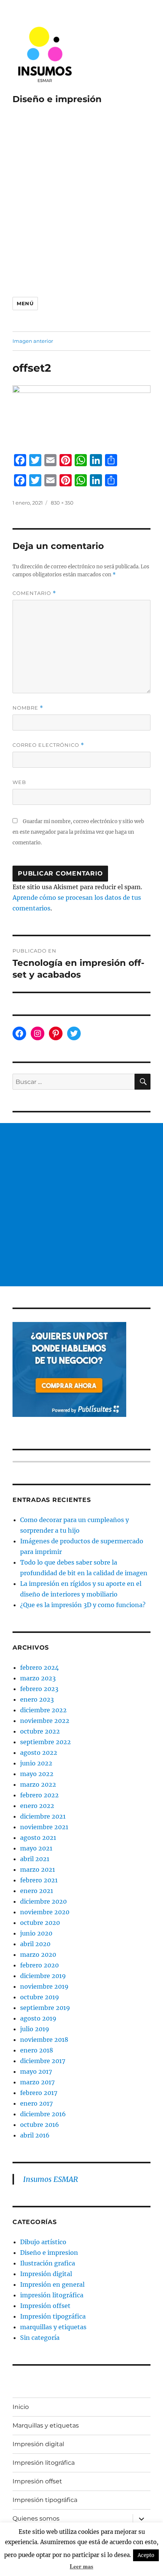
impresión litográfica (52, 2295)
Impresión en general (52, 2284)
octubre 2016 (40, 2125)
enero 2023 (37, 1699)
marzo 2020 (38, 1954)
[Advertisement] (81, 199)
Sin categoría (40, 2338)
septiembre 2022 (45, 1742)
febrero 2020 (39, 1965)
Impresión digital (46, 2274)
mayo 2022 (37, 1774)
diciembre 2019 (43, 1976)
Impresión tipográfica (53, 2316)
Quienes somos (36, 2518)
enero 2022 (37, 1806)
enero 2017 (36, 2103)
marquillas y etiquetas (53, 2327)
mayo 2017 (36, 2071)
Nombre (28, 708)
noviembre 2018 (44, 2040)
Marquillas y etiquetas (46, 2425)
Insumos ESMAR (51, 2179)
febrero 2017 (39, 2093)
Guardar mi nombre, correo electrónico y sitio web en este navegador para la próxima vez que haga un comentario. (78, 832)
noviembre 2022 (45, 1721)
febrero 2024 (39, 1667)
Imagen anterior (33, 341)
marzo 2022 (38, 1784)
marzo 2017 (37, 2082)
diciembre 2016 (43, 2114)
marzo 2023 (38, 1678)
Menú (25, 303)
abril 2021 (35, 1859)
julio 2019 (35, 2029)
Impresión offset (45, 2306)
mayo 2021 (36, 1848)
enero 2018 (37, 2050)
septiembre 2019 (45, 2008)
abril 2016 (35, 2135)
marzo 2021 (38, 1869)
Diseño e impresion (49, 2253)
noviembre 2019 (44, 1986)
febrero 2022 (39, 1795)
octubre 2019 (40, 1997)
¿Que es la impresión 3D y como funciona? (83, 1605)
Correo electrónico (48, 745)
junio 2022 (36, 1763)
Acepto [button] (146, 2555)
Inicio (21, 2407)
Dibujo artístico (43, 2242)
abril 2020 (35, 1944)
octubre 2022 (40, 1731)
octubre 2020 (40, 1923)
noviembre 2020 (45, 1912)
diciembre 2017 (43, 2061)
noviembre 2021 (44, 1827)
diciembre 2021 (43, 1816)
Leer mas (81, 2566)
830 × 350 (62, 503)
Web (19, 782)
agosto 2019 (38, 2018)
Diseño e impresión (57, 99)
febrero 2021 (39, 1880)
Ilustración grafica (48, 2263)
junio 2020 (36, 1933)
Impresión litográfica (44, 2463)
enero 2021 (37, 1891)
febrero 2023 (39, 1689)
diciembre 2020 (43, 1901)
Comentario (34, 593)
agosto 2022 (39, 1753)
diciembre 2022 (43, 1710)
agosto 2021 (38, 1838)
